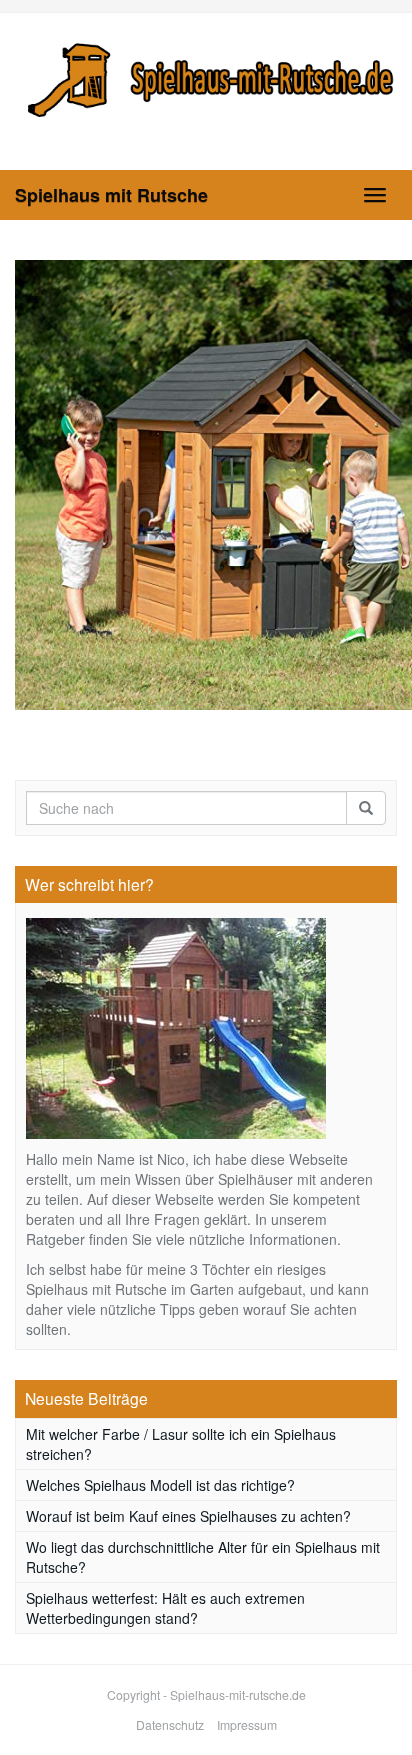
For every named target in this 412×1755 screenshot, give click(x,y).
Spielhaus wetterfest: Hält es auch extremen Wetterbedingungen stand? (165, 1608)
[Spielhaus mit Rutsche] (206, 76)
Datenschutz (170, 1724)
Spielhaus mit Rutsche (111, 195)
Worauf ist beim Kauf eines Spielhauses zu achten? (188, 1516)
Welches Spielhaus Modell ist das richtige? (160, 1485)
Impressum (247, 1724)
